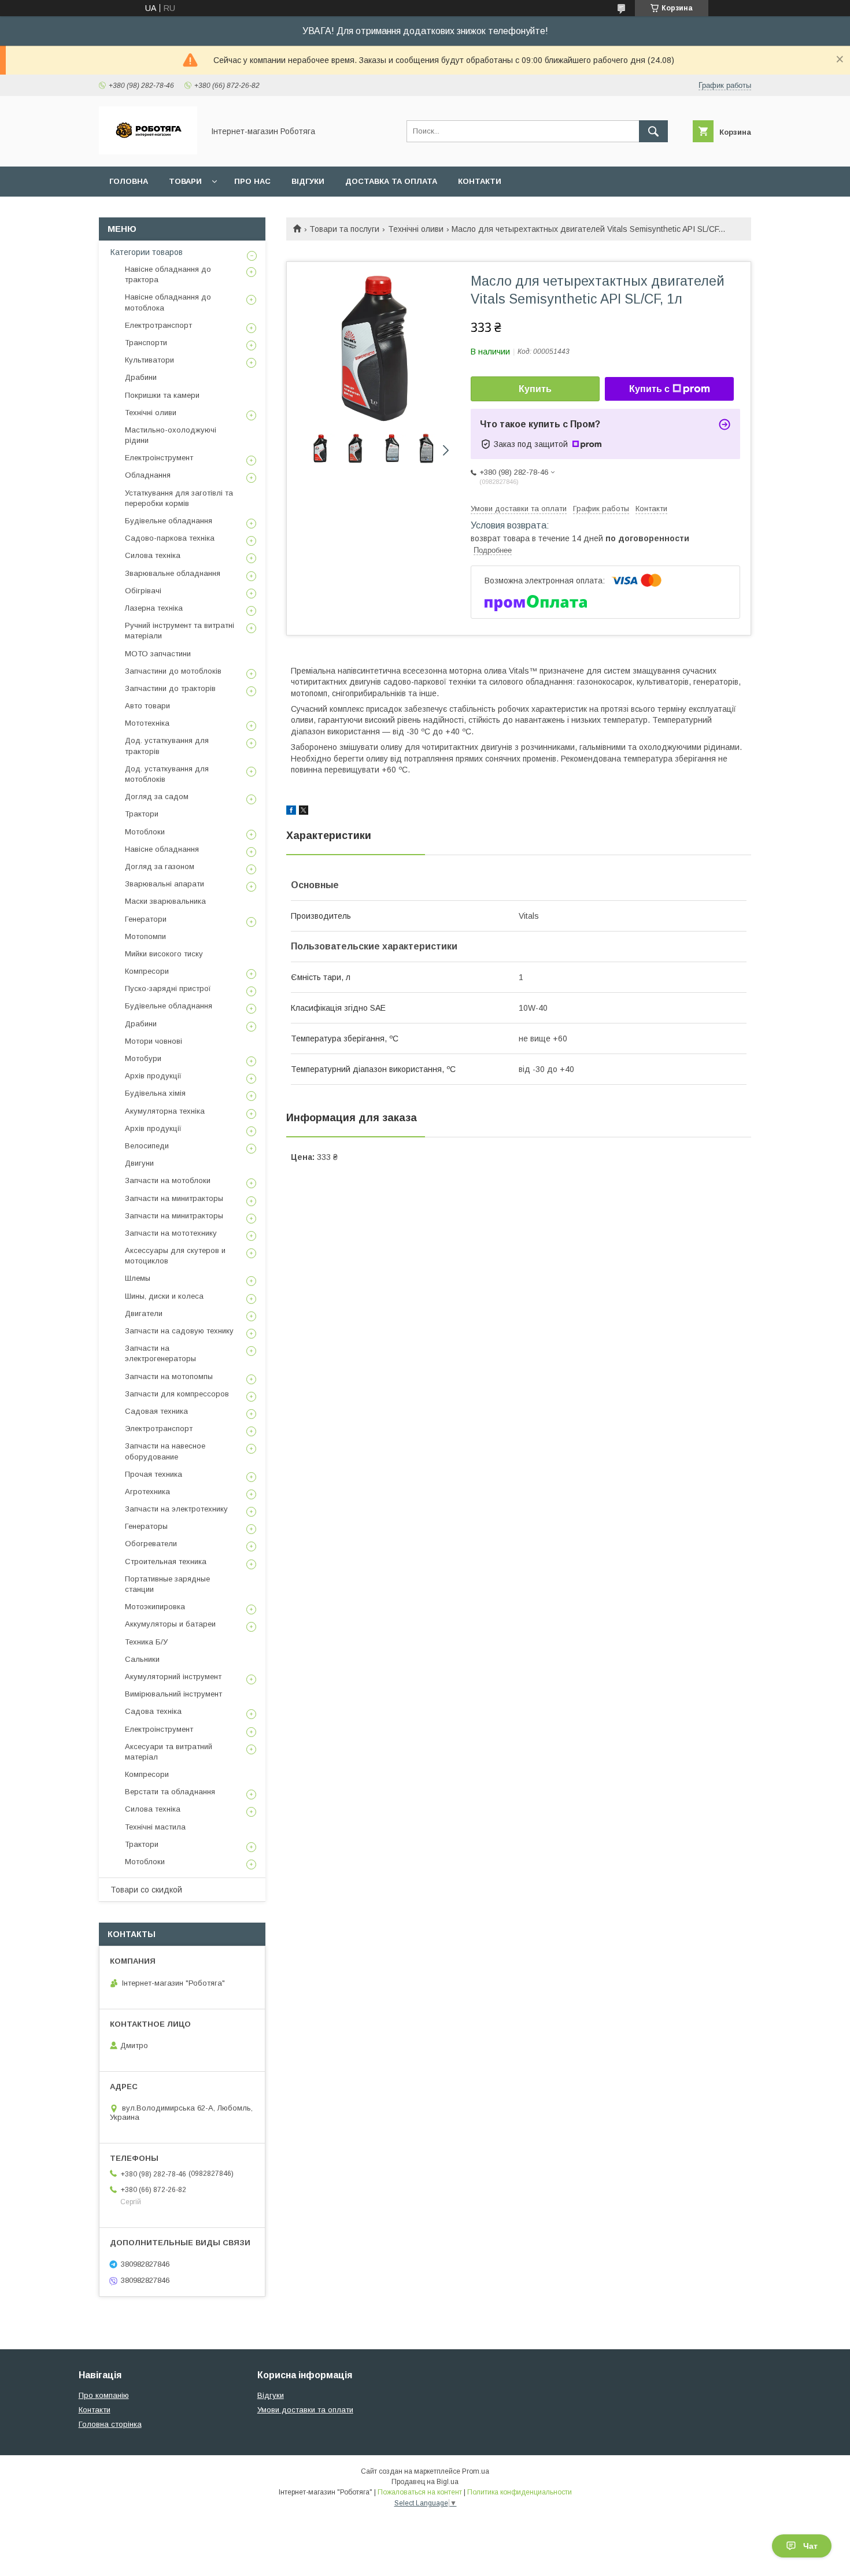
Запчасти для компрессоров (177, 1394)
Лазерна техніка (154, 608)
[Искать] (653, 131)
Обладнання (148, 475)
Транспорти (146, 343)
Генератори (146, 919)
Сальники (142, 1659)
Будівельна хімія (155, 1093)
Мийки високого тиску (164, 954)
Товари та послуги (344, 229)
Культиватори (149, 360)
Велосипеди (147, 1146)
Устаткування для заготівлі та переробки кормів (179, 498)
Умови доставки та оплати (305, 2410)
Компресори (147, 971)
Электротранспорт (159, 1429)
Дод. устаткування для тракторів (167, 746)
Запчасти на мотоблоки (168, 1180)
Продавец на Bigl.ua (425, 2482)
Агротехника (147, 1492)
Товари (185, 181)
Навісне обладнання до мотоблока (168, 302)
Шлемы (138, 1278)
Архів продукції (153, 1076)
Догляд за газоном (160, 866)
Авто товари (147, 706)
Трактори (142, 814)
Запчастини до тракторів (170, 688)
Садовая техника (156, 1411)
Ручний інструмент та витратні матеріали (180, 631)
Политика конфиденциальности (520, 2492)
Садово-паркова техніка (170, 538)
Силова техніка (153, 555)
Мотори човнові (154, 1041)
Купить (535, 389)
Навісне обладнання (162, 849)
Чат (810, 2546)
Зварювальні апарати (165, 884)
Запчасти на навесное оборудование (165, 1451)
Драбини (141, 377)
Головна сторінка (110, 2424)
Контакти (480, 181)
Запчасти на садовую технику (179, 1331)
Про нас (252, 181)
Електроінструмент (159, 458)
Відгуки (308, 181)
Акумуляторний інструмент (173, 1677)
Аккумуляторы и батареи (170, 1624)
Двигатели (144, 1313)
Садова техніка (153, 1711)
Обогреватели (151, 1544)
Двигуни (139, 1163)
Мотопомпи (145, 936)
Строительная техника (166, 1562)
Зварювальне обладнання (173, 573)
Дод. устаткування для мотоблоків (167, 774)
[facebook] (291, 812)
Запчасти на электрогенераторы (160, 1353)
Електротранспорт (158, 325)
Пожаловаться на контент (420, 2492)
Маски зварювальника (165, 901)
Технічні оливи (416, 229)
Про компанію (104, 2395)
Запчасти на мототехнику (171, 1233)
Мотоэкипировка (155, 1607)
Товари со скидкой (146, 1890)
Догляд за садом (157, 797)
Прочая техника (154, 1474)
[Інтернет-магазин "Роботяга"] (148, 151)
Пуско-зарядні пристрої (168, 988)
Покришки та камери (162, 395)
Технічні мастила (155, 1827)
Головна (129, 181)
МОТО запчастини (158, 654)
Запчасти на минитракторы (174, 1198)
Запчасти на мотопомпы (169, 1376)
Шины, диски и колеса (164, 1296)
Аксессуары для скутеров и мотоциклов (175, 1256)
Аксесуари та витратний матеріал (169, 1752)
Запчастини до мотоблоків (173, 671)
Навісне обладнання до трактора (168, 274)
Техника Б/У (146, 1642)
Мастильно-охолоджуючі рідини (171, 435)
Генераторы (146, 1526)
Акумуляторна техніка (165, 1111)
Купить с (649, 389)
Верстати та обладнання (170, 1792)
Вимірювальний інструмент (173, 1694)
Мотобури (143, 1058)
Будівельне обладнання (169, 521)
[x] (304, 812)
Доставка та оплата (391, 181)
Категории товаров (147, 252)
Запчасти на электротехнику (176, 1509)
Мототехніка (147, 723)
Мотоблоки (145, 832)
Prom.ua (476, 2471)
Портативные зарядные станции (167, 1584)
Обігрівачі (143, 591)
